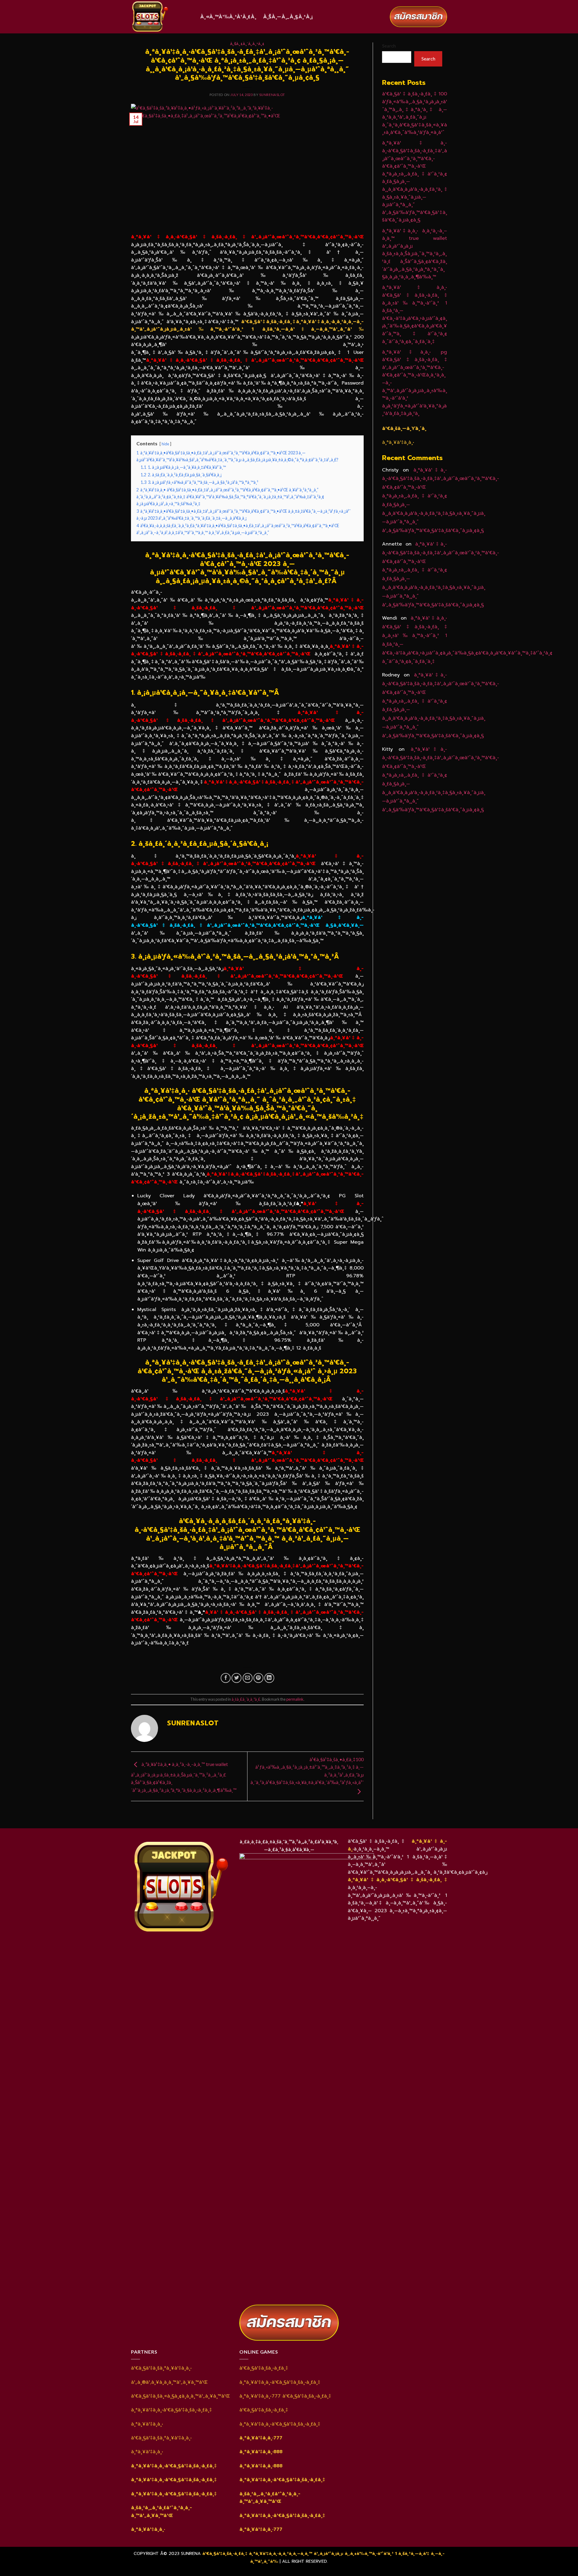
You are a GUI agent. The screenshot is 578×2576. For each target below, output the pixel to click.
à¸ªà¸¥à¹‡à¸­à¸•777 (261, 2438)
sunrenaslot (272, 95)
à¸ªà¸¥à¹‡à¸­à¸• (148, 2529)
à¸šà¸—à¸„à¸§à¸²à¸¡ (288, 17)
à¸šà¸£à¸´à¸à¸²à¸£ (247, 44)
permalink (295, 1699)
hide (165, 444)
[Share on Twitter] (236, 1678)
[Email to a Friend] (248, 1678)
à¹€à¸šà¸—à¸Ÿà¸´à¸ (404, 428)
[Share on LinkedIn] (269, 1678)
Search (389, 46)
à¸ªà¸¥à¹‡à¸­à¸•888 (261, 2452)
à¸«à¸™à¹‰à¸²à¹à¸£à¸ (228, 17)
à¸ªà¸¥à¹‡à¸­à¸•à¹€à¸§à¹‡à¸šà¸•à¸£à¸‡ (397, 1880)
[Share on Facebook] (226, 1678)
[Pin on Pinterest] (258, 1678)
